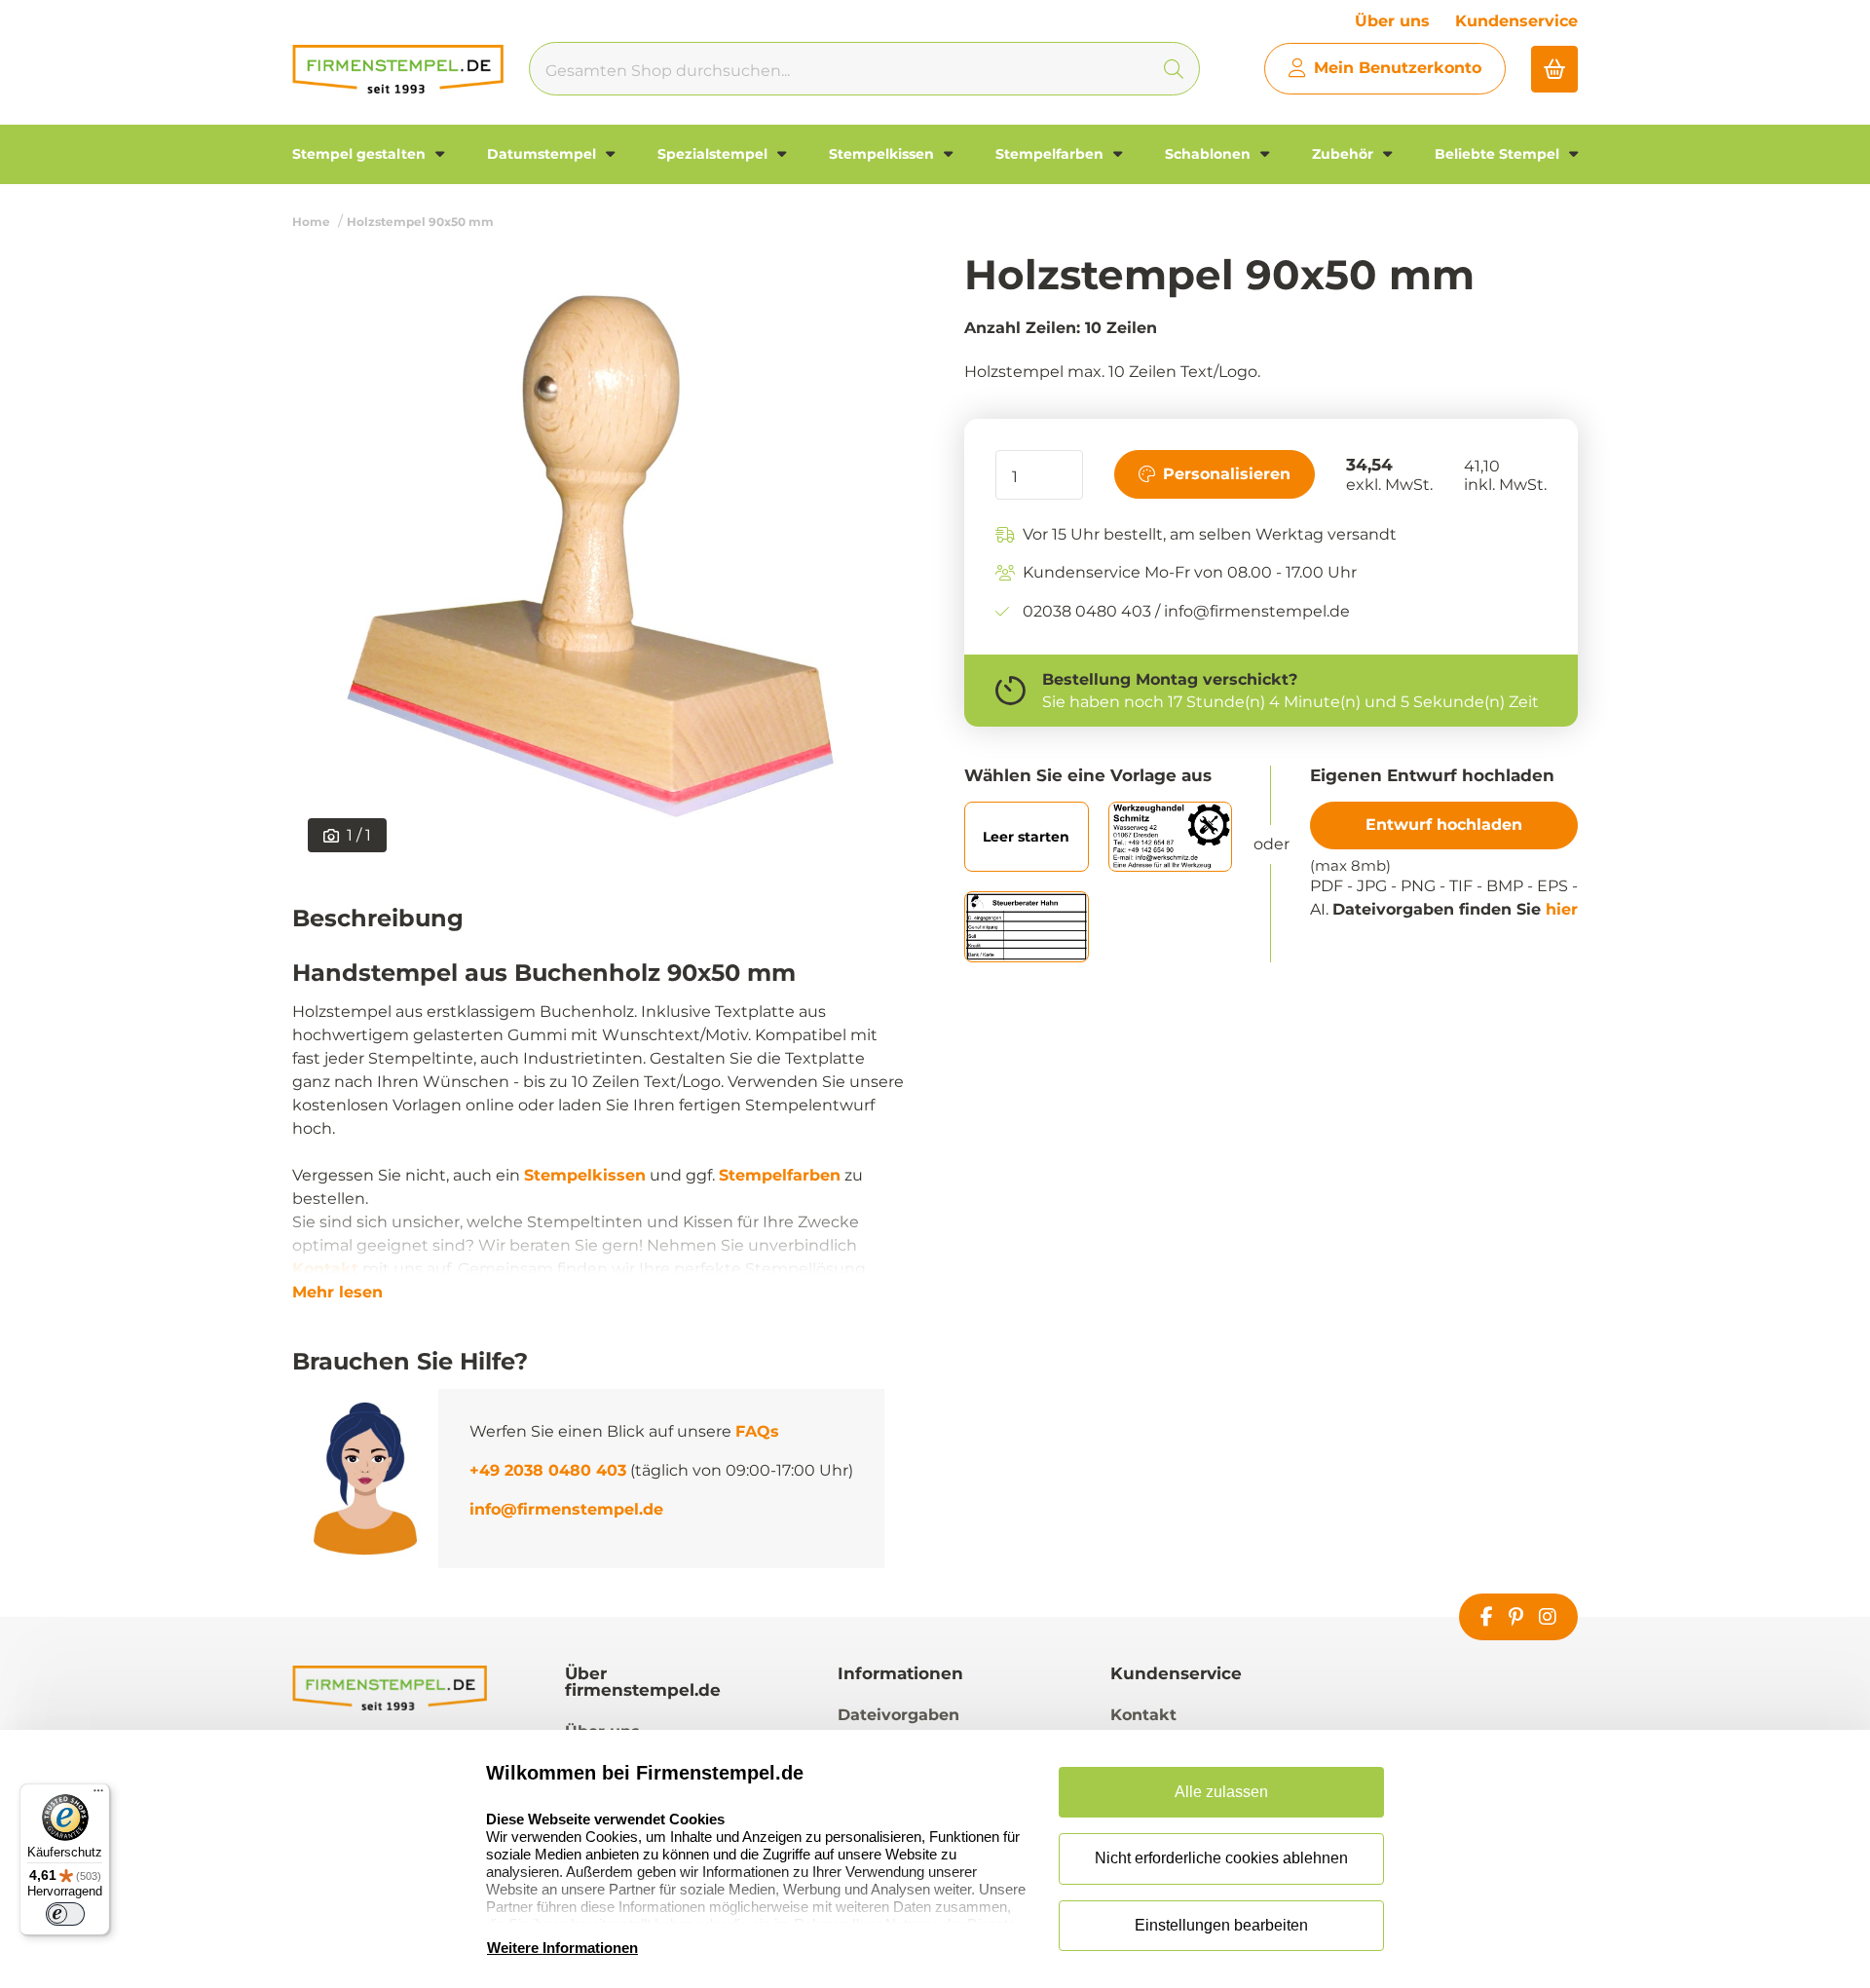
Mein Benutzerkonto (1398, 68)
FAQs (757, 1431)
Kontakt (325, 1269)
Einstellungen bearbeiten (1221, 1925)
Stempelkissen (883, 154)
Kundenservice (1516, 21)
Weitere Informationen (562, 1948)
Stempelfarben (1051, 154)
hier (1562, 909)
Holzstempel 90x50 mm (420, 222)
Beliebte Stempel (1499, 154)
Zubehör (1345, 154)
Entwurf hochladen (1444, 825)
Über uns (1392, 21)
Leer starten (1026, 837)
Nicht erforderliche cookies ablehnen (1221, 1858)
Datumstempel (543, 154)
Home (311, 222)
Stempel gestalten (361, 154)
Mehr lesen (337, 1293)
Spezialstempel (714, 154)
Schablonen (1210, 154)
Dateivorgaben (898, 1715)
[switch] (65, 1914)
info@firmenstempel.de (566, 1509)
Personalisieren (1227, 474)
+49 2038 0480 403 (548, 1470)
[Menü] (98, 1795)
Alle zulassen (1221, 1792)
